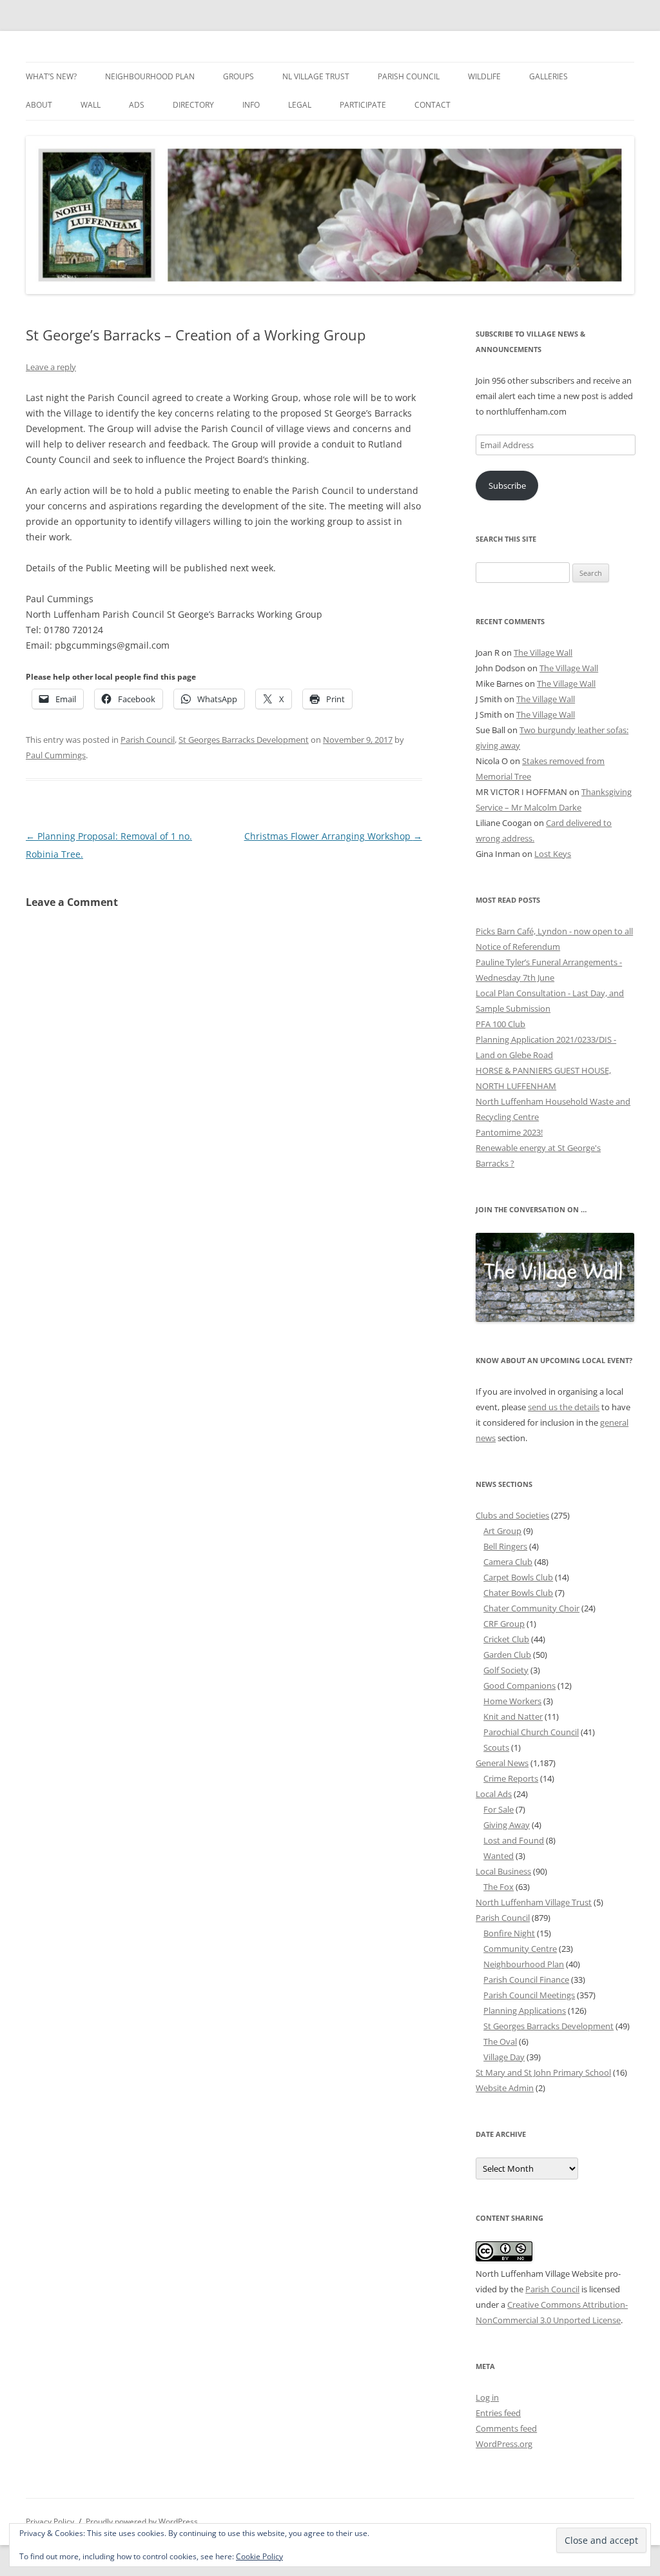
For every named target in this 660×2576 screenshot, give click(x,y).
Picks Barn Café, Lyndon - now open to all (554, 931)
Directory (193, 105)
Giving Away (507, 1825)
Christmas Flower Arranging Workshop (333, 836)
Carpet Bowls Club (518, 1577)
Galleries (548, 76)
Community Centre (520, 1949)
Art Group (502, 1531)
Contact (432, 105)
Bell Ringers (505, 1546)
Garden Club (507, 1655)
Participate (363, 105)
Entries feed (498, 2413)
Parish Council (409, 76)
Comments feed (506, 2428)
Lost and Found (514, 1840)
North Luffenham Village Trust (534, 1902)
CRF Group (504, 1624)
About (39, 105)
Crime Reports (511, 1778)
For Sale (499, 1809)
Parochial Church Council (531, 1732)
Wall (91, 105)
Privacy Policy (50, 2522)
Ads (137, 105)
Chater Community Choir (531, 1608)
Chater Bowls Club (518, 1593)
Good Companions (519, 1686)
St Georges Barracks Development (244, 740)
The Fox (499, 1887)
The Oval (500, 2041)
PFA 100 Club (500, 1024)
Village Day (504, 2057)
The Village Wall (543, 653)
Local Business (503, 1871)
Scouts (496, 1747)
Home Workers (512, 1701)
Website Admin (505, 2088)
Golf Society (506, 1670)
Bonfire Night (509, 1933)
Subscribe (507, 486)
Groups (238, 76)
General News (502, 1763)
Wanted (499, 1856)
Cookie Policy (259, 2556)
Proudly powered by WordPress (142, 2522)
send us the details (564, 1407)
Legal (300, 105)
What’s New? (51, 76)
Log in (487, 2397)
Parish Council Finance (526, 1980)
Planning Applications (525, 2011)
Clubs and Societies (512, 1515)
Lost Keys (553, 854)
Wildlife (484, 76)
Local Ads (494, 1794)
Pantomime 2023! (509, 1132)
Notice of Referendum (518, 947)
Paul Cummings (56, 755)
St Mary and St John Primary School (543, 2072)
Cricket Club (506, 1639)
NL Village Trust (316, 76)
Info (251, 105)
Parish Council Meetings (529, 1995)
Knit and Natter (513, 1716)
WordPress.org (504, 2444)
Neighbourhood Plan (150, 76)
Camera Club (508, 1562)
